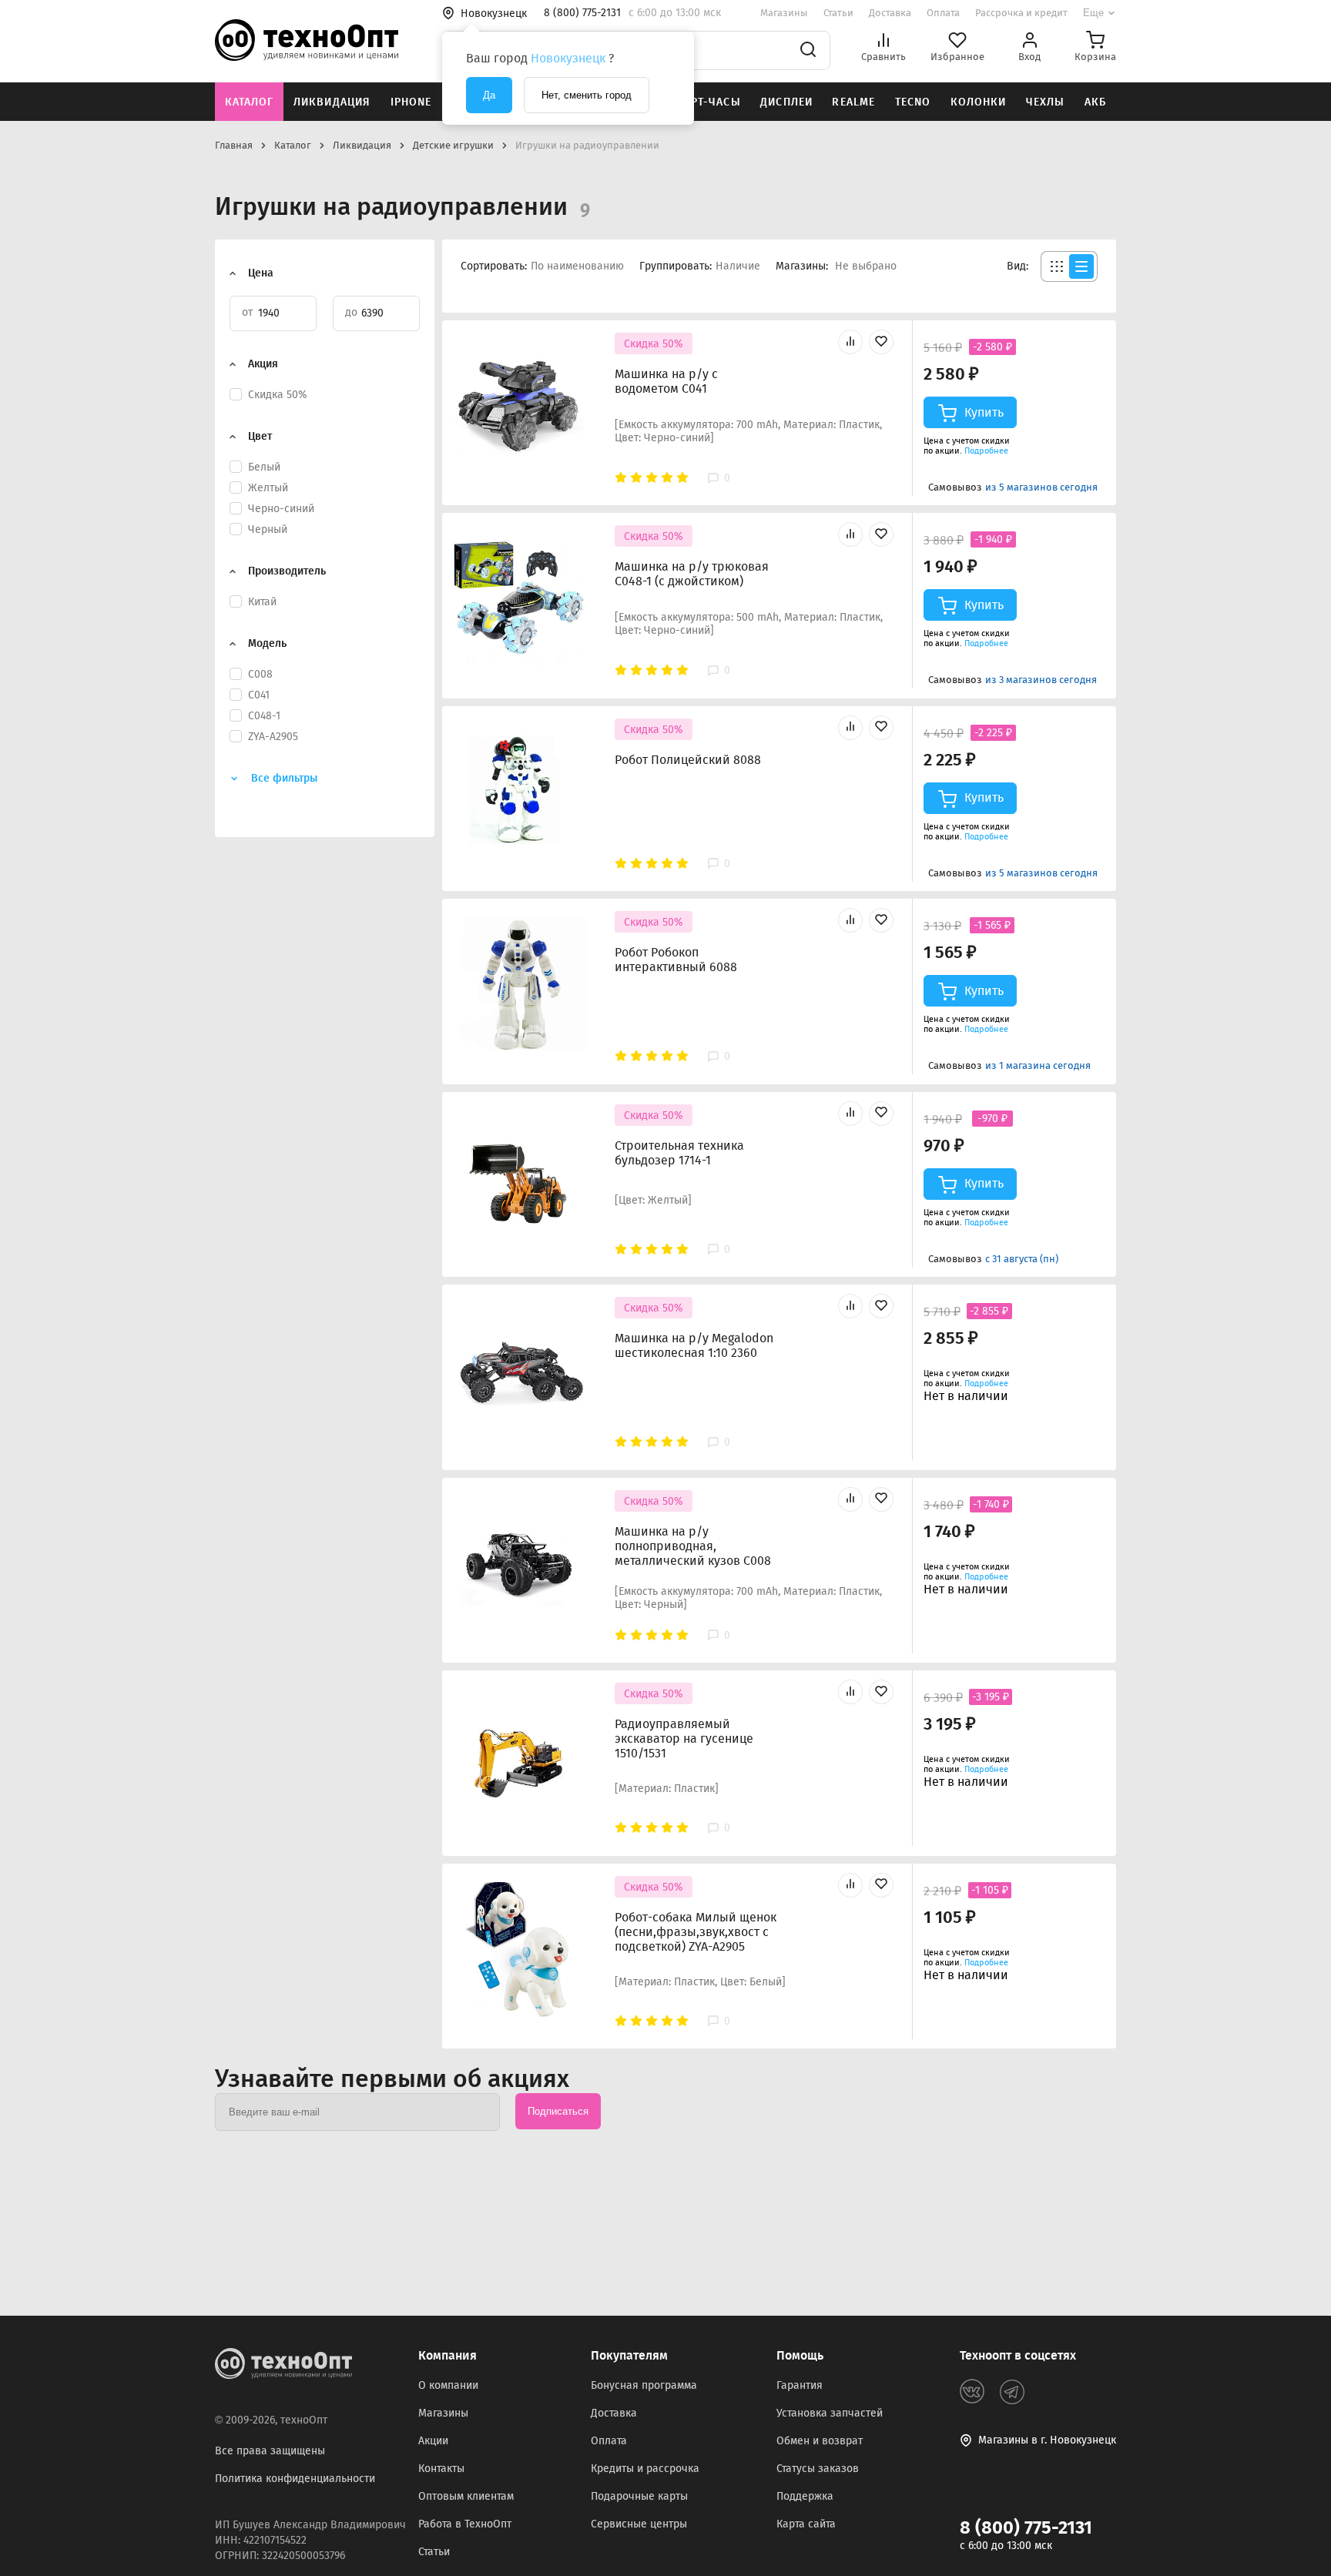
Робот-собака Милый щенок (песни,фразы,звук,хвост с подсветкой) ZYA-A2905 (696, 1932)
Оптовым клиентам (466, 2496)
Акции (433, 2441)
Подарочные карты (639, 2496)
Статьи (838, 13)
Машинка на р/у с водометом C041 (666, 381)
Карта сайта (806, 2524)
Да (489, 95)
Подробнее (986, 451)
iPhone (411, 102)
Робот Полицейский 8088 (688, 760)
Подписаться (558, 2111)
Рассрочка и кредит (1021, 13)
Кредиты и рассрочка (645, 2469)
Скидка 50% (654, 344)
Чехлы (1046, 102)
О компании (448, 2385)
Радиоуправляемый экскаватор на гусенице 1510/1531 (684, 1739)
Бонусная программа (644, 2385)
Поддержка (805, 2496)
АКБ (1095, 102)
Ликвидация (332, 102)
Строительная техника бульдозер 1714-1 (679, 1153)
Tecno (913, 102)
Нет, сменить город (587, 95)
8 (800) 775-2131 (1026, 2527)
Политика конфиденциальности (295, 2479)
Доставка (890, 13)
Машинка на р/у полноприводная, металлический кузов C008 (693, 1546)
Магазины (784, 13)
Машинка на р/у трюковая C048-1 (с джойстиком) (692, 574)
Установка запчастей (830, 2413)
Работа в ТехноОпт (465, 2524)
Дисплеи (786, 102)
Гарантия (800, 2385)
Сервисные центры (639, 2524)
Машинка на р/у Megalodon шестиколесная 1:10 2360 (694, 1345)
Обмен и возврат (820, 2441)
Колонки (979, 102)
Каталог (250, 102)
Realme (853, 102)
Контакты (441, 2469)
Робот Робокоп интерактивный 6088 (676, 960)
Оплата (943, 13)
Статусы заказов (818, 2469)
